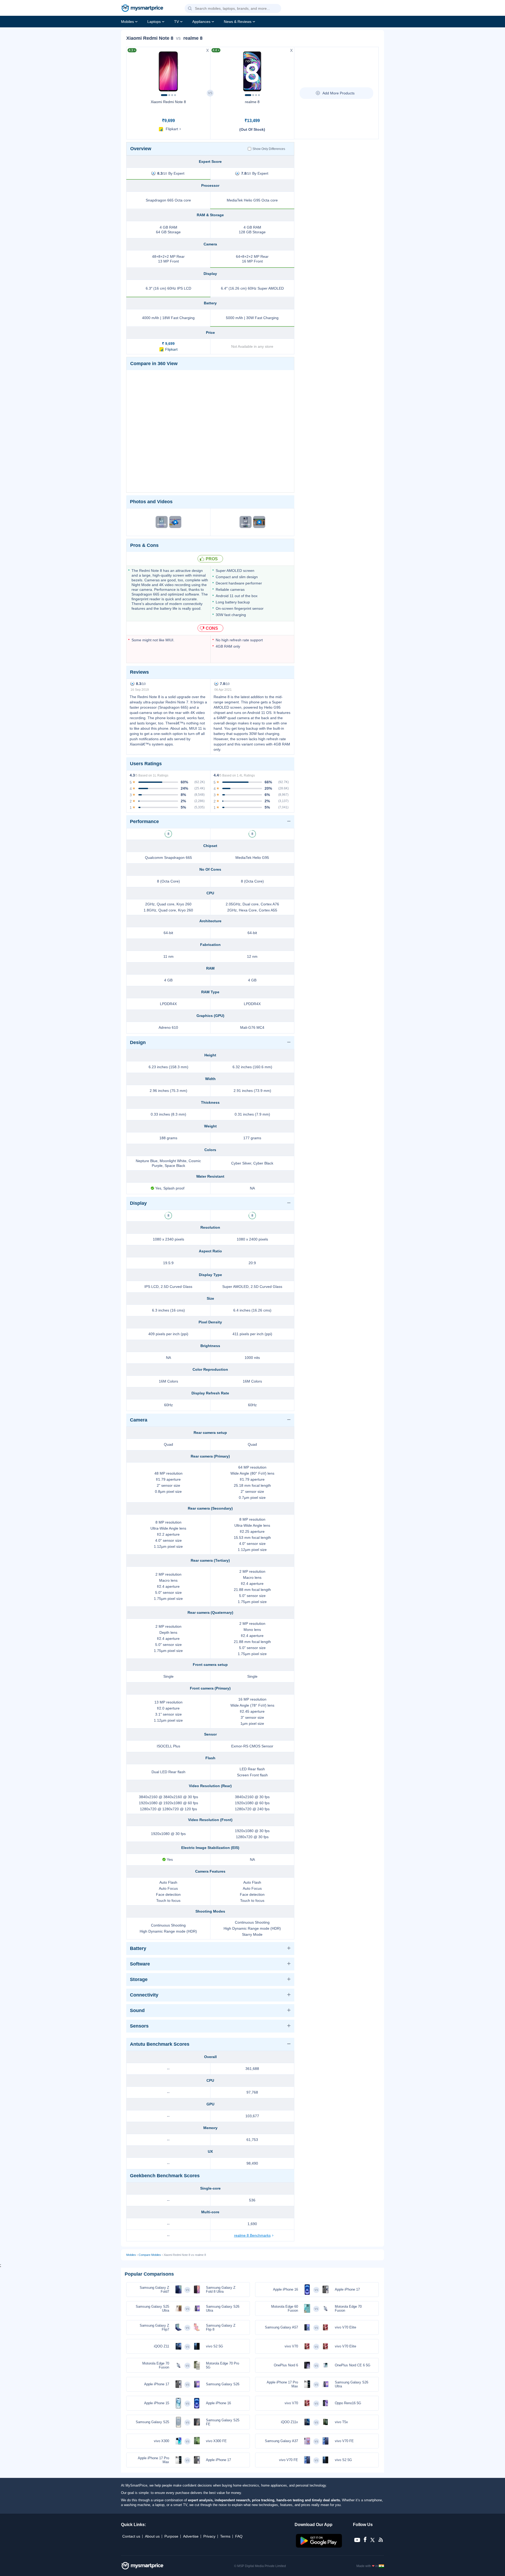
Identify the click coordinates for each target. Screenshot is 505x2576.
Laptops (154, 22)
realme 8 (252, 102)
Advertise (191, 2536)
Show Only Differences (269, 149)
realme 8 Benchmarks (252, 2235)
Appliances (201, 22)
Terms (225, 2536)
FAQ (239, 2536)
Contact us (131, 2536)
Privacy (209, 2536)
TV (176, 22)
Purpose (171, 2536)
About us (152, 2536)
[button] (190, 9)
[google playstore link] (319, 2546)
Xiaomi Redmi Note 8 (168, 102)
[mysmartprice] (142, 9)
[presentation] (133, 70)
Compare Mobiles (150, 2255)
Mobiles (127, 22)
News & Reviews (238, 22)
